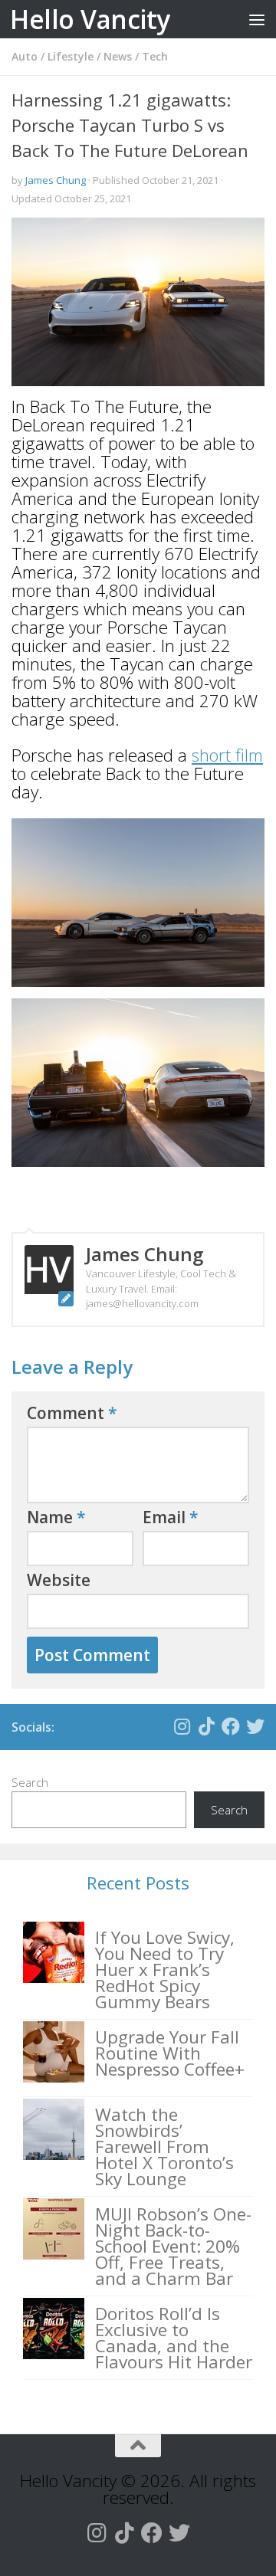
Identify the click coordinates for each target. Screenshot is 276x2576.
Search (30, 1782)
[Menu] (257, 19)
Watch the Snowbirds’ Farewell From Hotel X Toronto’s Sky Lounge (164, 2147)
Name (56, 1517)
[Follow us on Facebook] (231, 1726)
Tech (155, 56)
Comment (72, 1413)
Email (171, 1517)
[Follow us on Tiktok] (206, 1726)
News (118, 56)
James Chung (56, 180)
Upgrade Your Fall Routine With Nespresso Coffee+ (170, 2053)
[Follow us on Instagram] (182, 1726)
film (247, 755)
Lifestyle (71, 56)
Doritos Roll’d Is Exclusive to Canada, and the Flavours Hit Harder (174, 2338)
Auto (25, 56)
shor (209, 755)
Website (59, 1580)
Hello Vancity (90, 19)
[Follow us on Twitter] (255, 1726)
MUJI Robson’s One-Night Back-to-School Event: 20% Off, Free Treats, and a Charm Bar (173, 2246)
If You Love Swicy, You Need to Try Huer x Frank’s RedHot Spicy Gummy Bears (165, 1970)
